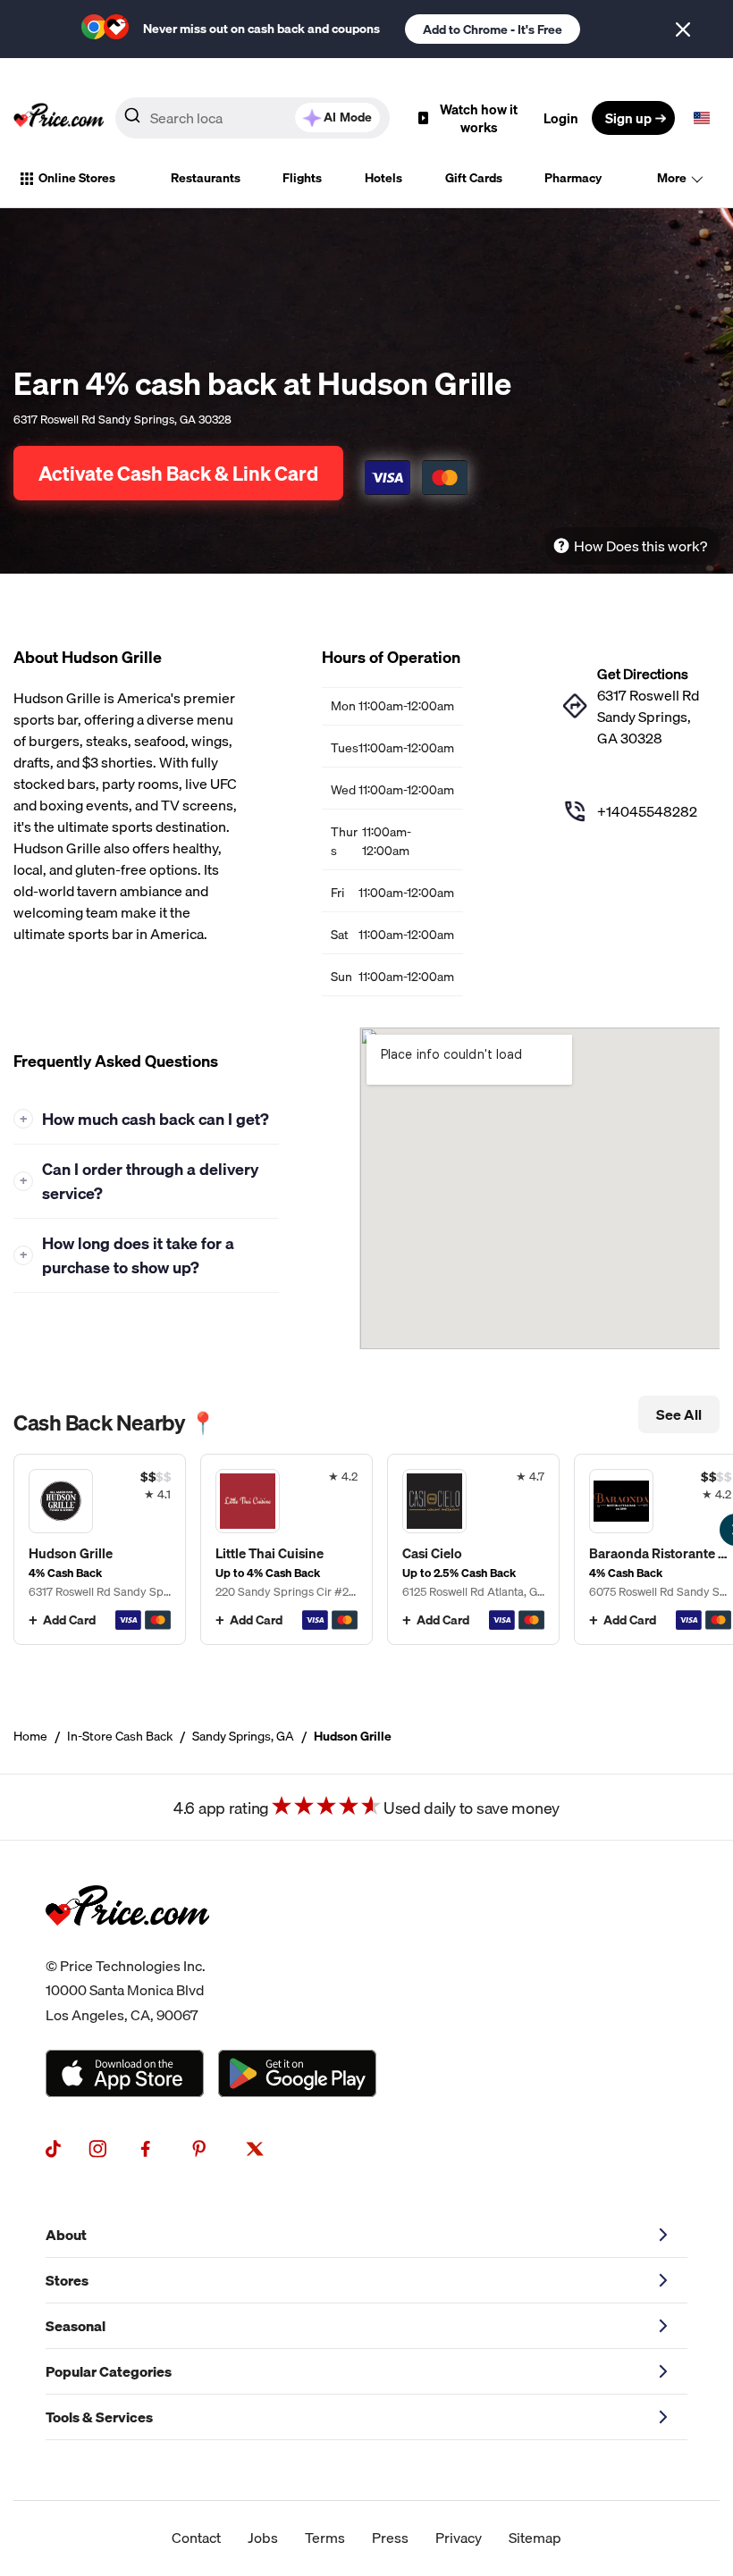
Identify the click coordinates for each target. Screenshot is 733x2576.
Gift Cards (474, 178)
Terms (325, 2538)
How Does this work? (640, 546)
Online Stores (77, 178)
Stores (67, 2280)
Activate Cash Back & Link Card (178, 473)
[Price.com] (127, 1943)
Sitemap (535, 2538)
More (672, 178)
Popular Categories (109, 2371)
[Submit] (132, 119)
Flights (302, 178)
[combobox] (253, 118)
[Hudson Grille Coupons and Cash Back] (100, 1549)
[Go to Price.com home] (59, 118)
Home (30, 1736)
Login (561, 118)
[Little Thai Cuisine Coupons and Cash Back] (286, 1549)
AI (348, 117)
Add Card (69, 1620)
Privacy (459, 2538)
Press (390, 2538)
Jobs (263, 2538)
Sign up (628, 118)
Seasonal (76, 2326)
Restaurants (206, 178)
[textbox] (702, 118)
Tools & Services (99, 2417)
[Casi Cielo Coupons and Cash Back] (473, 1549)
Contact (196, 2538)
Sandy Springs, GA (243, 1736)
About (66, 2235)
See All (679, 1414)
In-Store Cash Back (120, 1736)
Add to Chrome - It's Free (493, 29)
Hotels (383, 178)
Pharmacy (573, 178)
